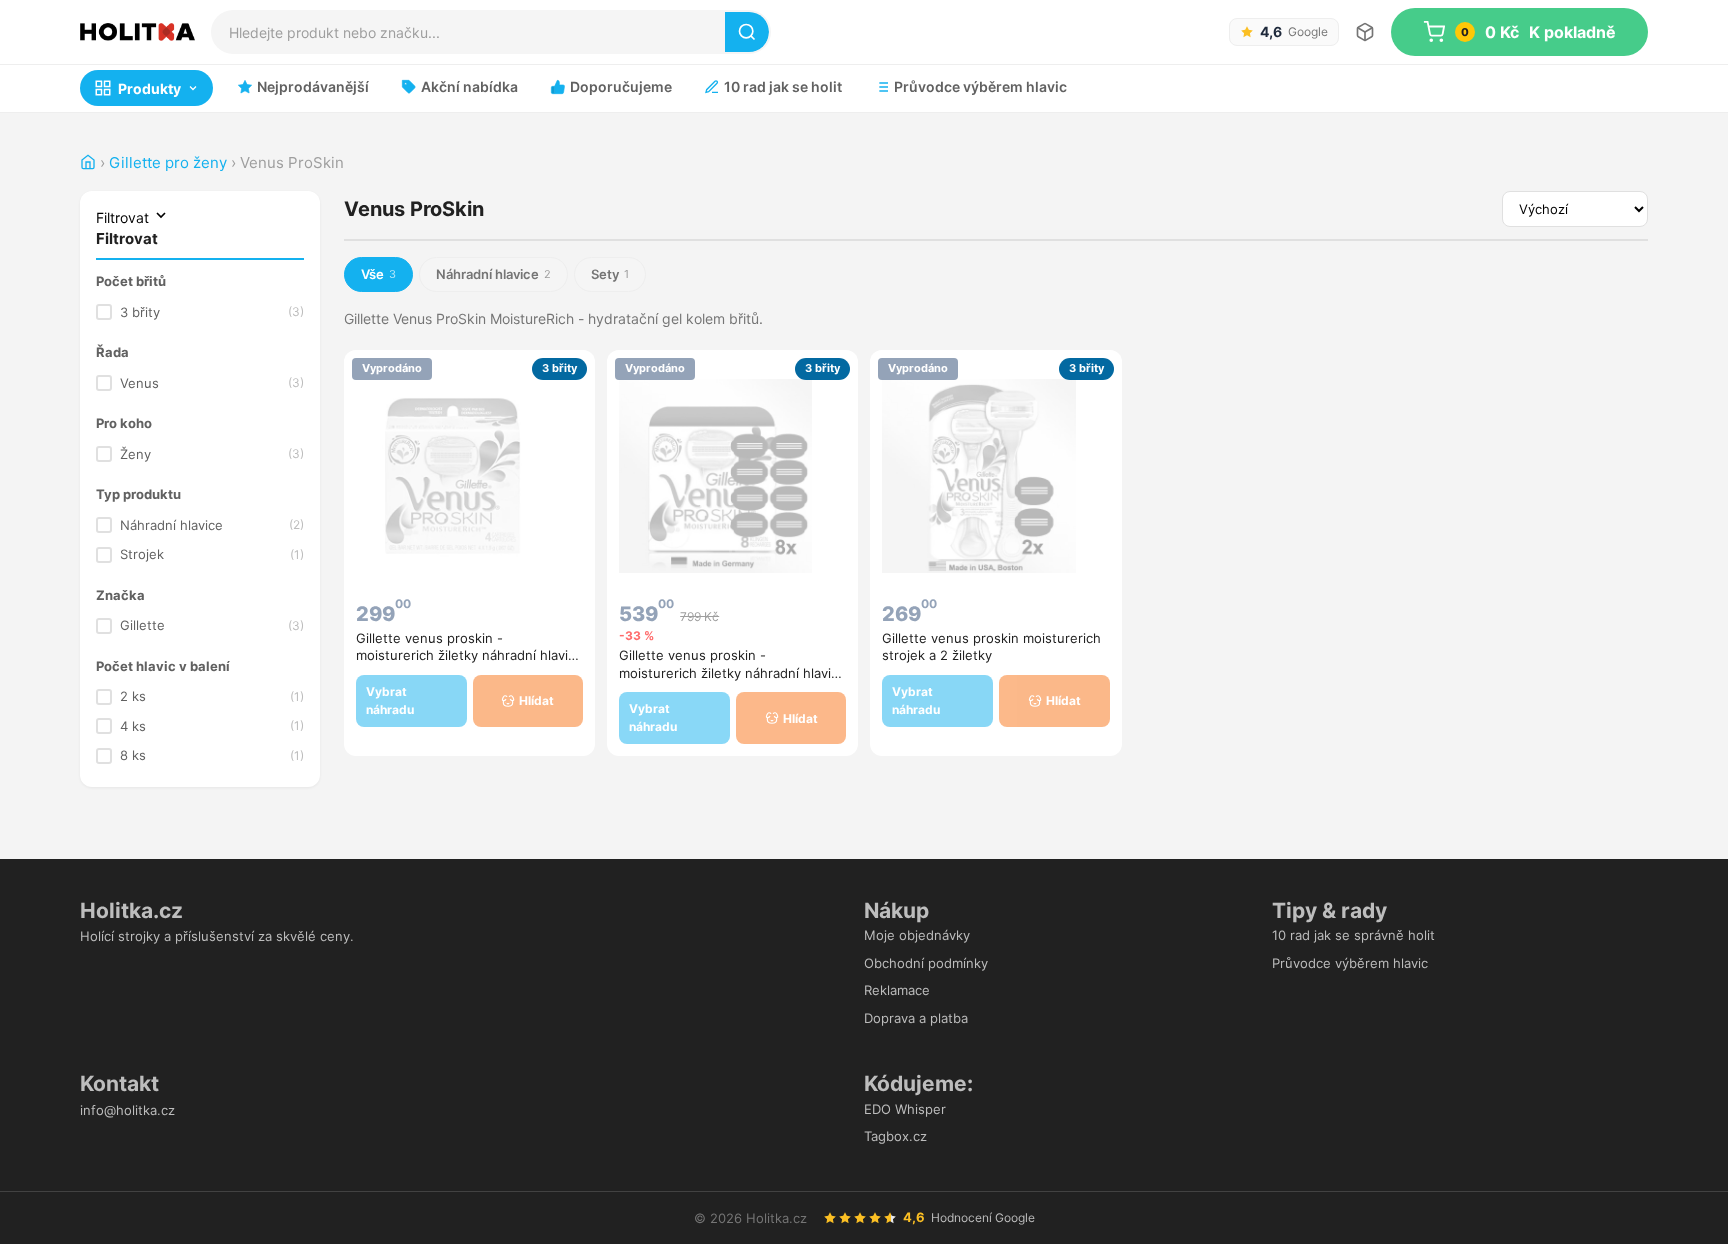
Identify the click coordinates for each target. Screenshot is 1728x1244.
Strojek (212, 554)
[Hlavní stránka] (88, 162)
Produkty (149, 88)
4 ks (212, 726)
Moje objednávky (917, 935)
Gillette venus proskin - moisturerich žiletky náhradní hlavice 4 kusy (469, 655)
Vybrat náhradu (390, 700)
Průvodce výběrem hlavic (980, 86)
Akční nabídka (469, 86)
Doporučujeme (621, 86)
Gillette (212, 625)
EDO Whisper (905, 1109)
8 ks (212, 755)
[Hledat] (747, 32)
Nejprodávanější (313, 86)
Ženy (212, 454)
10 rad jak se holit (783, 86)
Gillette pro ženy (168, 162)
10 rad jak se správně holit (1353, 935)
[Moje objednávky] (1365, 32)
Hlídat (536, 700)
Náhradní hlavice (212, 525)
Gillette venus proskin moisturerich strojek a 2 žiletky (991, 647)
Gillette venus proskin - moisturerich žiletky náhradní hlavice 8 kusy (732, 672)
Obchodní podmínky (926, 963)
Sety (610, 274)
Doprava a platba (916, 1018)
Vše (378, 274)
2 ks (212, 696)
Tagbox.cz (895, 1136)
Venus (212, 383)
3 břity (212, 312)
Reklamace (897, 990)
